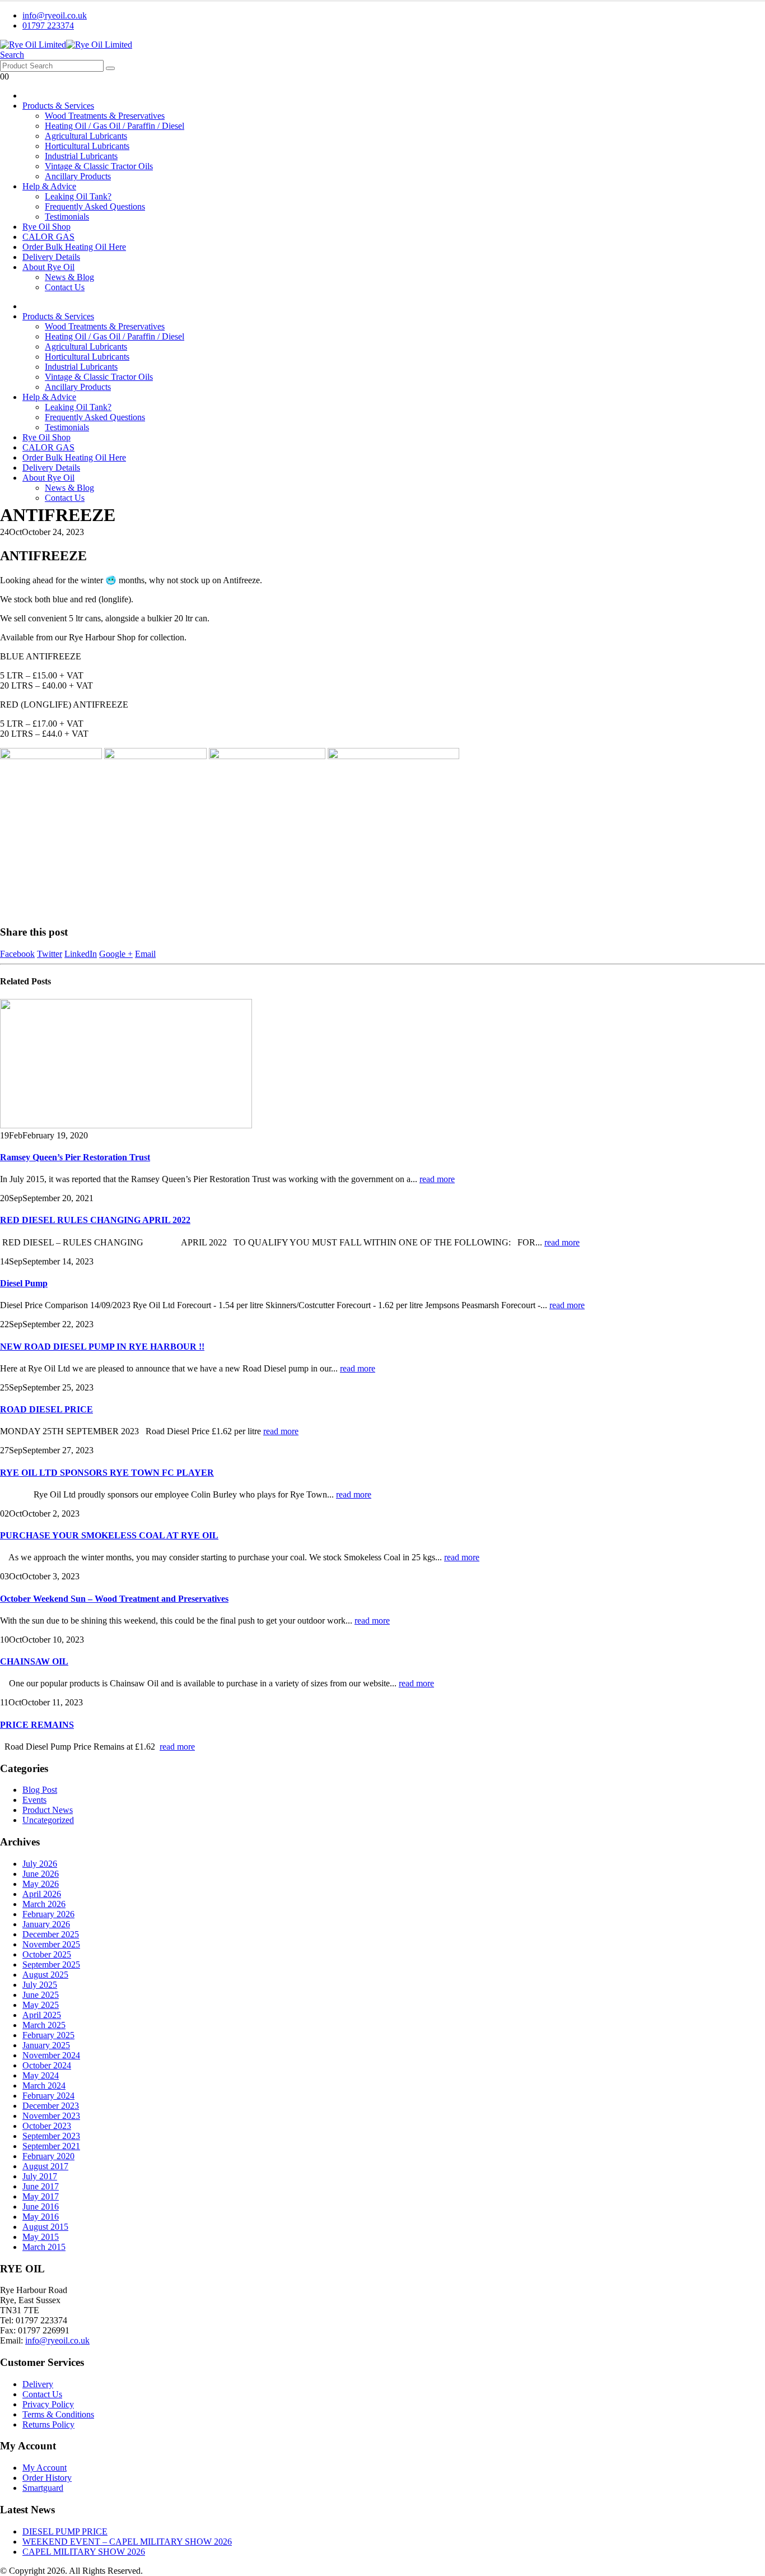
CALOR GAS (48, 237)
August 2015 (45, 2227)
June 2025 (41, 1995)
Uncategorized (48, 1820)
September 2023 (51, 2136)
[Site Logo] (66, 45)
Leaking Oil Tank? (78, 196)
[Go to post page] (126, 1125)
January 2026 (46, 1924)
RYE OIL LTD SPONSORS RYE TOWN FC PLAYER (107, 1473)
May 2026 (41, 1884)
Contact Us (65, 287)
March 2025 (44, 2025)
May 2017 (41, 2196)
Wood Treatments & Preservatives (105, 116)
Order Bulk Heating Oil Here (74, 247)
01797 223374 (48, 25)
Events (34, 1800)
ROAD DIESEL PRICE (46, 1409)
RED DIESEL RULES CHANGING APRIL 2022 (95, 1220)
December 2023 (51, 2106)
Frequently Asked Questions (95, 206)
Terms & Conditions (58, 2414)
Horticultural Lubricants (87, 146)
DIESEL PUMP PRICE (65, 2531)
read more (437, 1179)
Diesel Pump (24, 1283)
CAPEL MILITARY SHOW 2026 (84, 2552)
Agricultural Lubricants (86, 136)
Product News (48, 1810)
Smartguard (43, 2488)
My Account (45, 2468)
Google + (116, 954)
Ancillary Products (78, 176)
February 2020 (48, 2156)
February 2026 (48, 1914)
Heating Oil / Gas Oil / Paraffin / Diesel (115, 126)
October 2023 (47, 2126)
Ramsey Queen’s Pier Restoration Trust (75, 1157)
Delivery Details (51, 257)
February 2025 (48, 2035)
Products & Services (58, 106)
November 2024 (51, 2055)
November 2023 (51, 2116)
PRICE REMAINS (37, 1725)
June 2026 (41, 1874)
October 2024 (47, 2065)
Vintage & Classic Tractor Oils (99, 166)
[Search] (110, 68)
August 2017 (45, 2166)
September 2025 (51, 1964)
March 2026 (44, 1904)
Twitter (50, 954)
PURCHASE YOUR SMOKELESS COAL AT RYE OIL (109, 1535)
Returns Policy (48, 2424)
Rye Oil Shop (46, 227)
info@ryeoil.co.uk (55, 15)
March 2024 (44, 2086)
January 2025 (46, 2045)
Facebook (17, 954)
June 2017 (41, 2186)
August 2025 (45, 1975)
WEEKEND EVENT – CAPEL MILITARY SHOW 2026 (127, 2542)
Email (145, 954)
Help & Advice (49, 186)
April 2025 (42, 2015)
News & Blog (69, 277)
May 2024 (41, 2075)
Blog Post (40, 1790)
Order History (47, 2478)
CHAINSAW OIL (34, 1661)
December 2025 (51, 1934)
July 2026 (40, 1864)
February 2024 (48, 2096)
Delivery (38, 2384)
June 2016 (41, 2207)
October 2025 (47, 1954)
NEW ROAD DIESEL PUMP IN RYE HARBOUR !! (102, 1347)
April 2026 (42, 1894)
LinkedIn (81, 954)
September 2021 (51, 2146)
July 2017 (40, 2176)
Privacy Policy (48, 2404)
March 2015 (44, 2247)
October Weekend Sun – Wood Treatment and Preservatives (114, 1599)
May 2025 (41, 2005)
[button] (12, 55)
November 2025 (51, 1944)
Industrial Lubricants (81, 156)
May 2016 (41, 2217)
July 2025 (40, 1985)
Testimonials (67, 217)
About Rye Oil (48, 267)
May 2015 (41, 2237)
